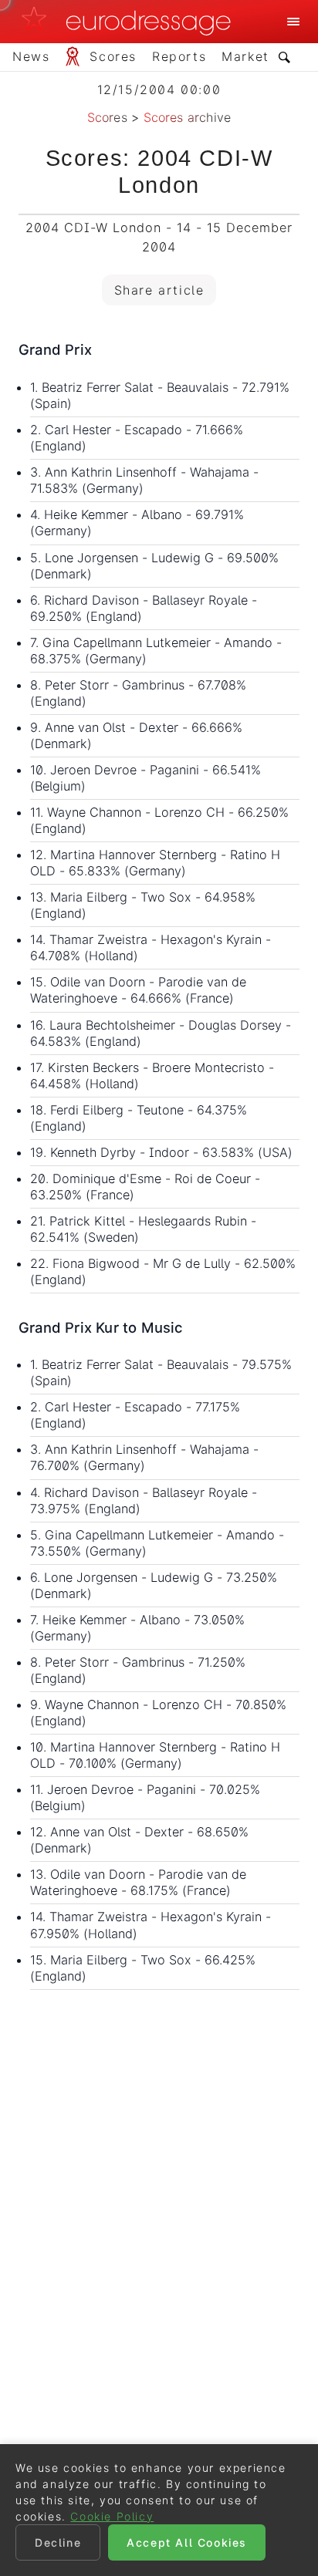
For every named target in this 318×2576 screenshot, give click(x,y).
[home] (130, 22)
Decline (58, 2542)
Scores (107, 117)
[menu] (293, 22)
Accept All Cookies (187, 2542)
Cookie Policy (112, 2516)
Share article (159, 290)
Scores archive (188, 117)
